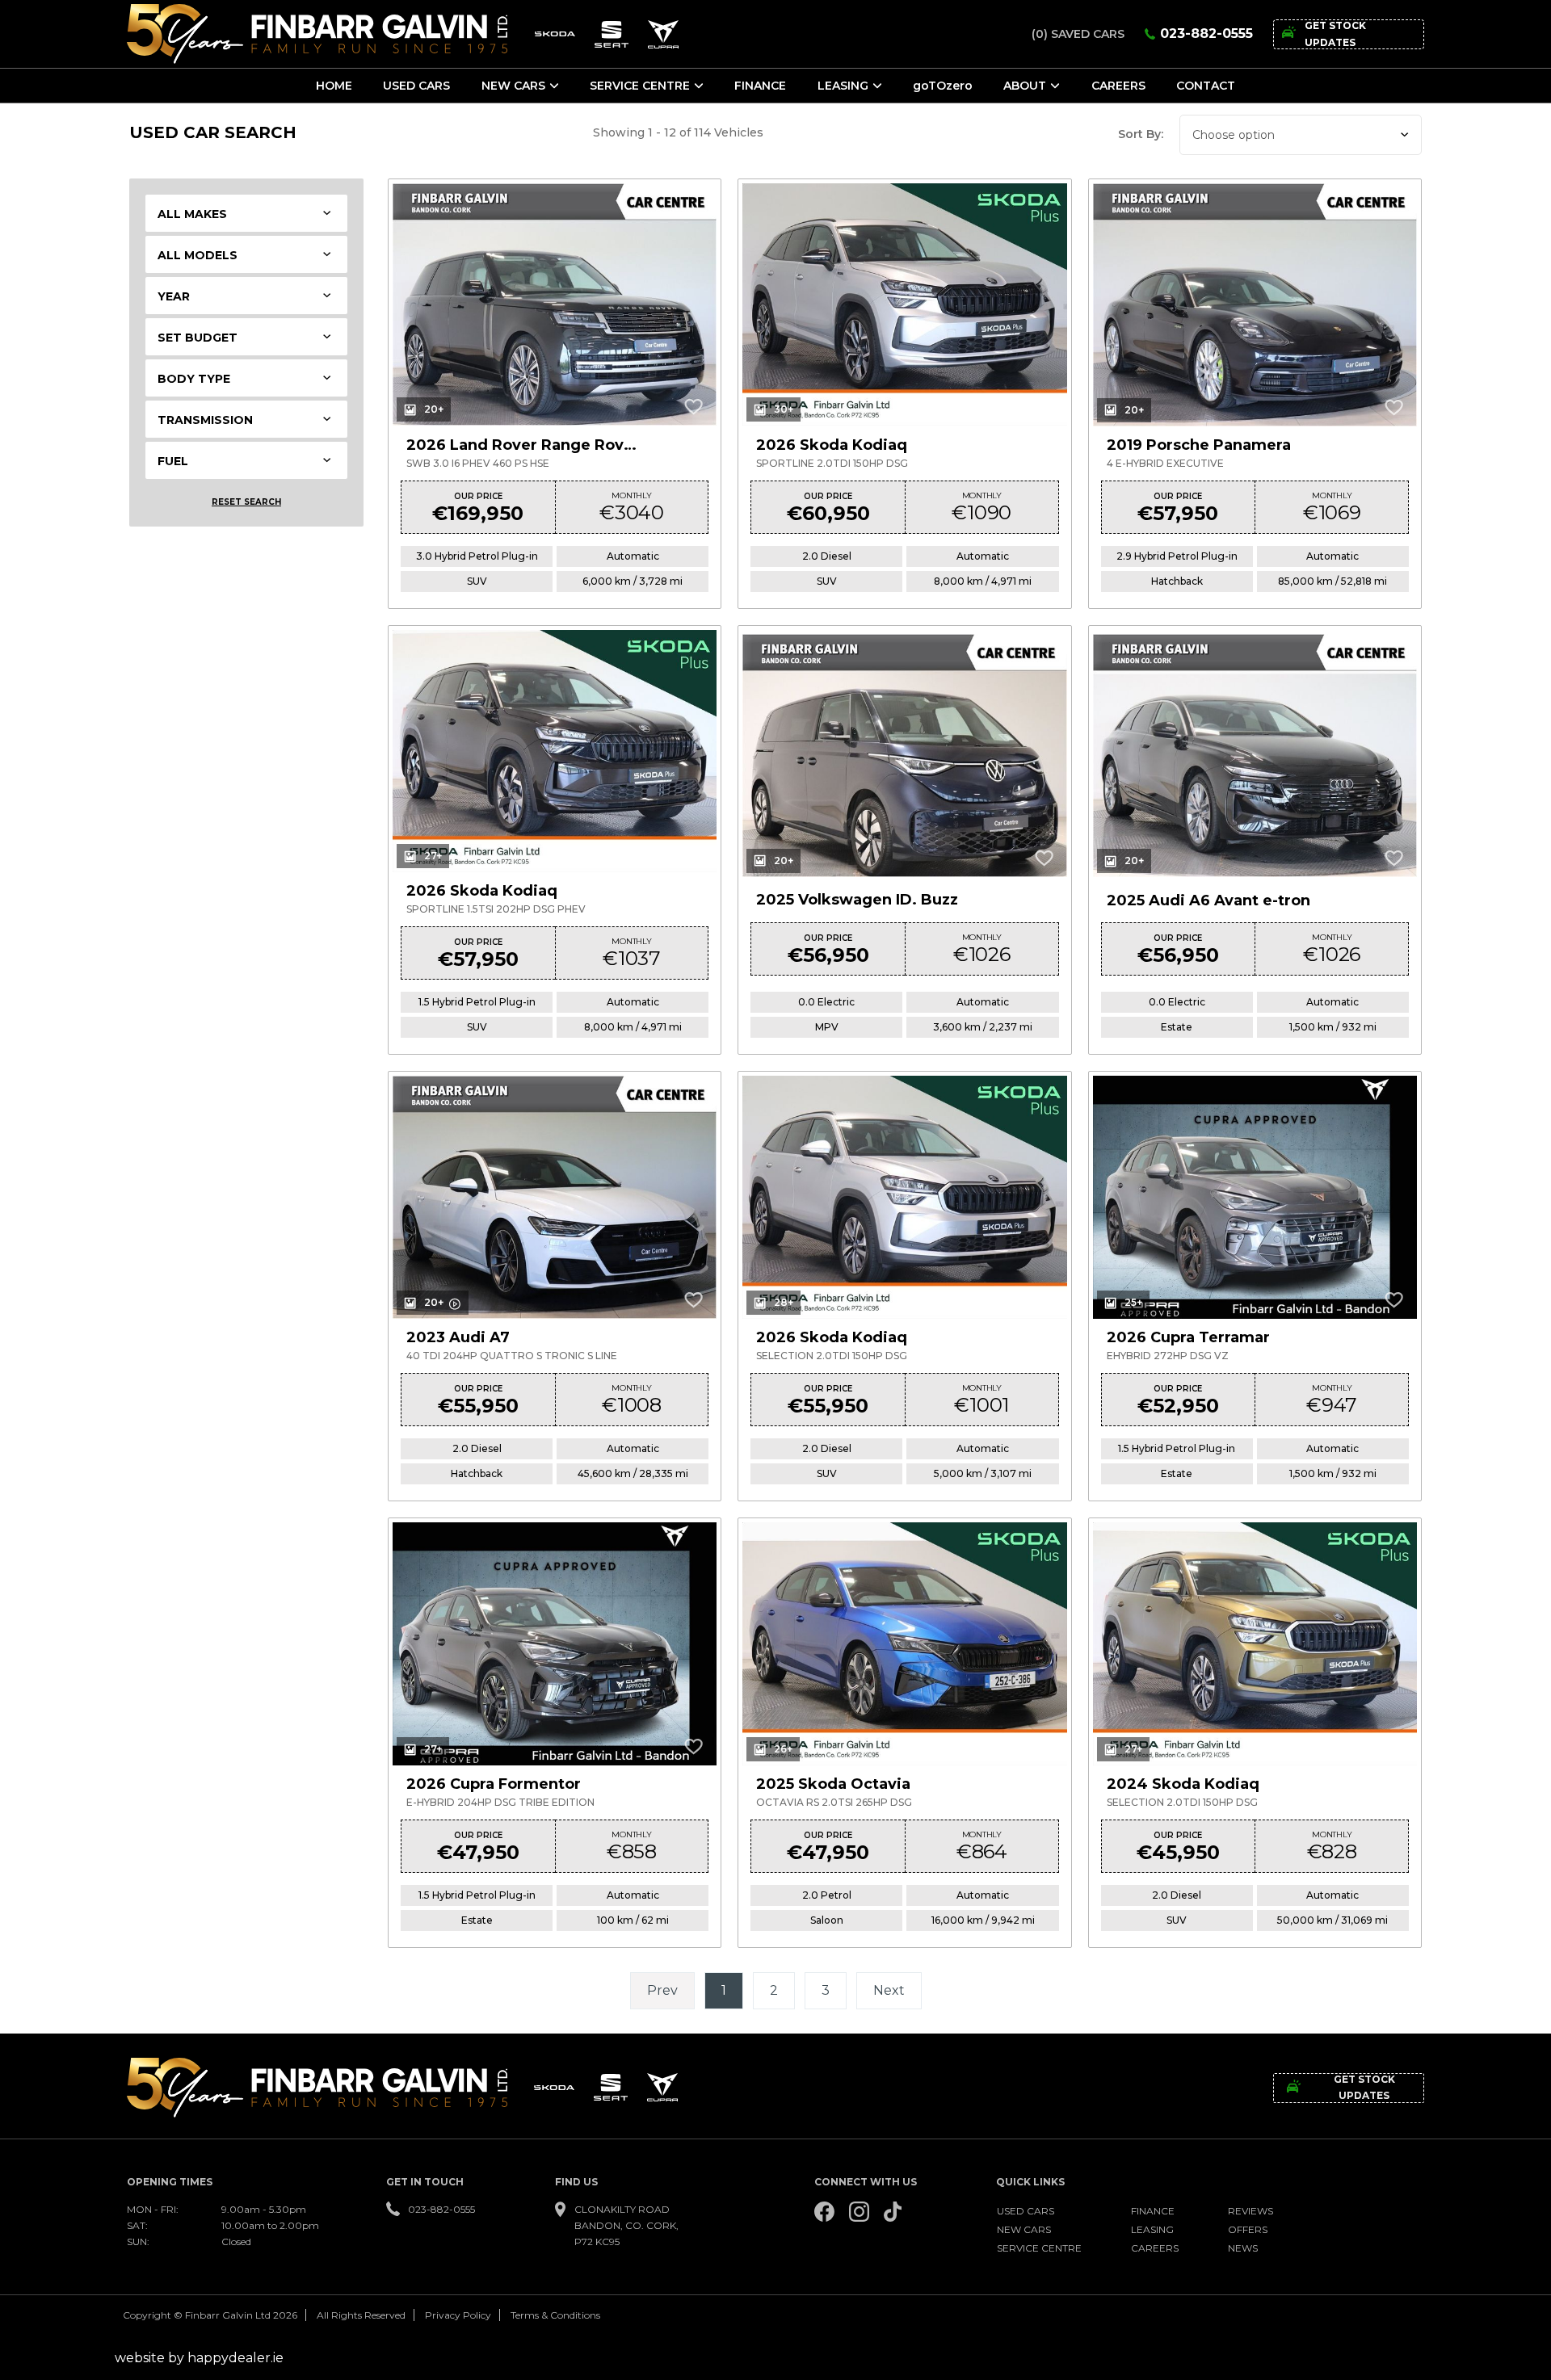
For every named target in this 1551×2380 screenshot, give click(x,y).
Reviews (1250, 2211)
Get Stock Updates (1335, 34)
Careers (1118, 86)
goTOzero (943, 86)
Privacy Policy (458, 2315)
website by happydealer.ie (199, 2358)
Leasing (843, 86)
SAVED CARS (1078, 34)
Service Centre (640, 86)
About (1025, 86)
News (1243, 2248)
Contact (1206, 86)
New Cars (513, 86)
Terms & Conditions (555, 2315)
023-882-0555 (1206, 34)
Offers (1248, 2229)
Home (334, 86)
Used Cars (416, 86)
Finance (760, 86)
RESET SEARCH (246, 502)
